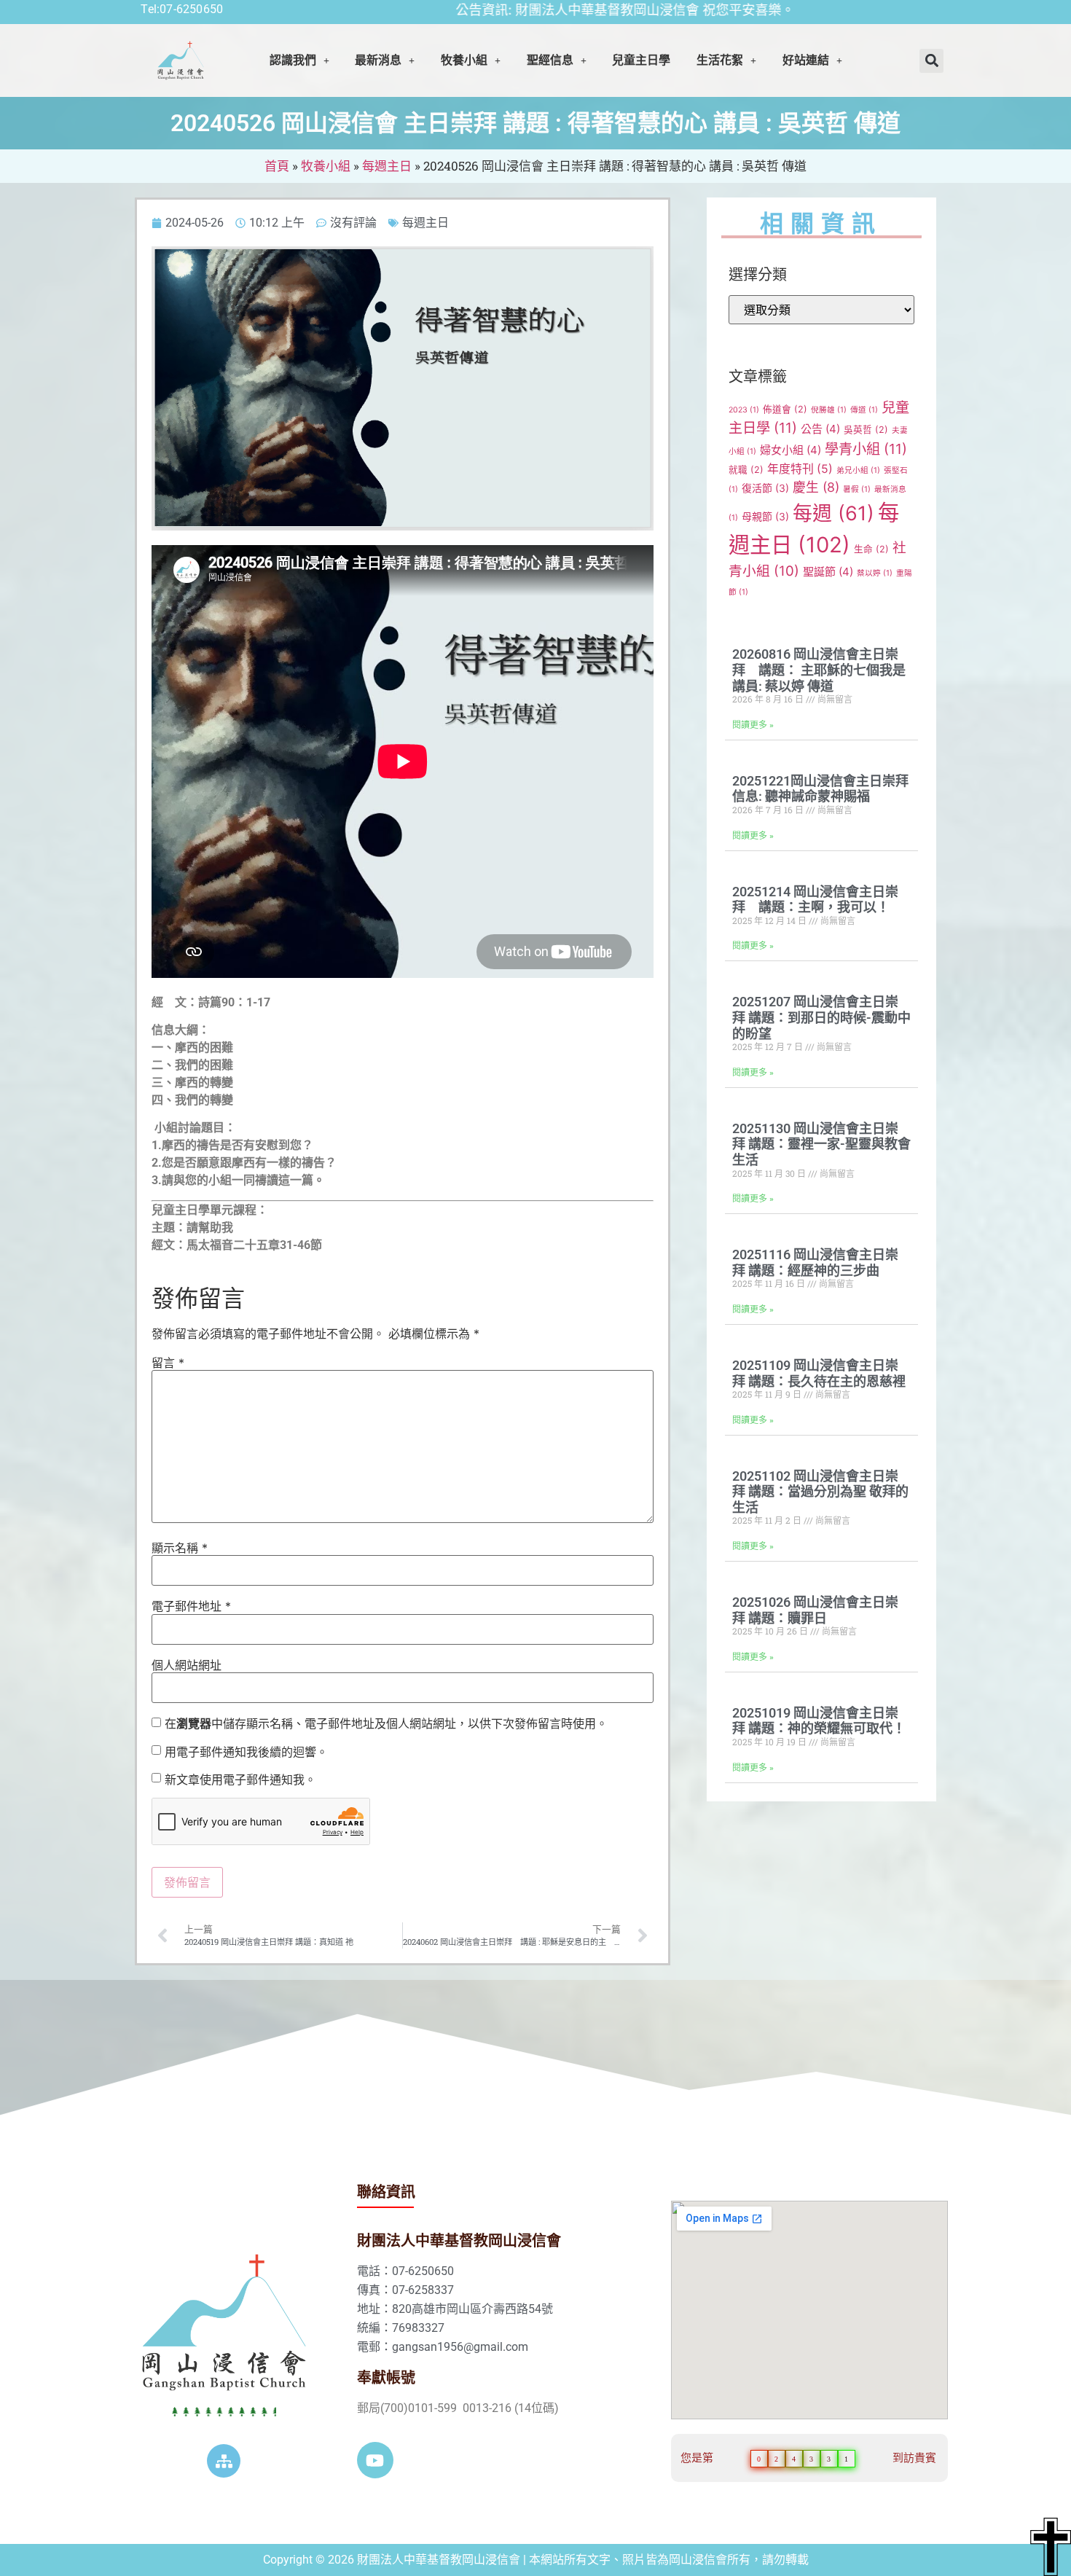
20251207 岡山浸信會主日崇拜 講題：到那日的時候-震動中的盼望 (821, 1017)
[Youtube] (375, 2460)
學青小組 (866, 449)
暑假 (857, 489)
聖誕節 (828, 572)
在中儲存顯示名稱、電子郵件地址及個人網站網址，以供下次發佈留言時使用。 (386, 1723)
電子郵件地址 (191, 1606)
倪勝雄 (829, 410)
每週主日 (387, 166)
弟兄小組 (858, 470)
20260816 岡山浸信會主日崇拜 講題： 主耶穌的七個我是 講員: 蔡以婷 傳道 (819, 670)
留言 (168, 1363)
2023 (744, 410)
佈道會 (785, 409)
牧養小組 (326, 166)
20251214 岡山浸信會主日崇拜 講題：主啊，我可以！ (815, 900)
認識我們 (293, 60)
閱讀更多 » (753, 725)
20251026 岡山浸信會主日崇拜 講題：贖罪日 (815, 1610)
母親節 (765, 516)
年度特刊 (800, 469)
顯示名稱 (180, 1548)
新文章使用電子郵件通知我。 (240, 1780)
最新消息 (378, 60)
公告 (820, 429)
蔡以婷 (875, 573)
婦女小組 (790, 450)
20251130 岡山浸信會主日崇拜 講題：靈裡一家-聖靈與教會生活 (821, 1144)
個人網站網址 (187, 1665)
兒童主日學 (641, 60)
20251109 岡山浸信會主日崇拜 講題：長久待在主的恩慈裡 (819, 1373)
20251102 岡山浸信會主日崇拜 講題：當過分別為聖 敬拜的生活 (820, 1492)
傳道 (864, 410)
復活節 (765, 488)
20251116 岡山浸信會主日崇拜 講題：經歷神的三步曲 (815, 1262)
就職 (746, 470)
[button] (299, 60)
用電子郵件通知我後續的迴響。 (246, 1752)
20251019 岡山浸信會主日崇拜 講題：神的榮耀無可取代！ (819, 1721)
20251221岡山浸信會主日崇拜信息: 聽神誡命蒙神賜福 (820, 789)
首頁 (277, 166)
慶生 (816, 487)
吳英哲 (866, 430)
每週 (833, 513)
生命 (871, 549)
